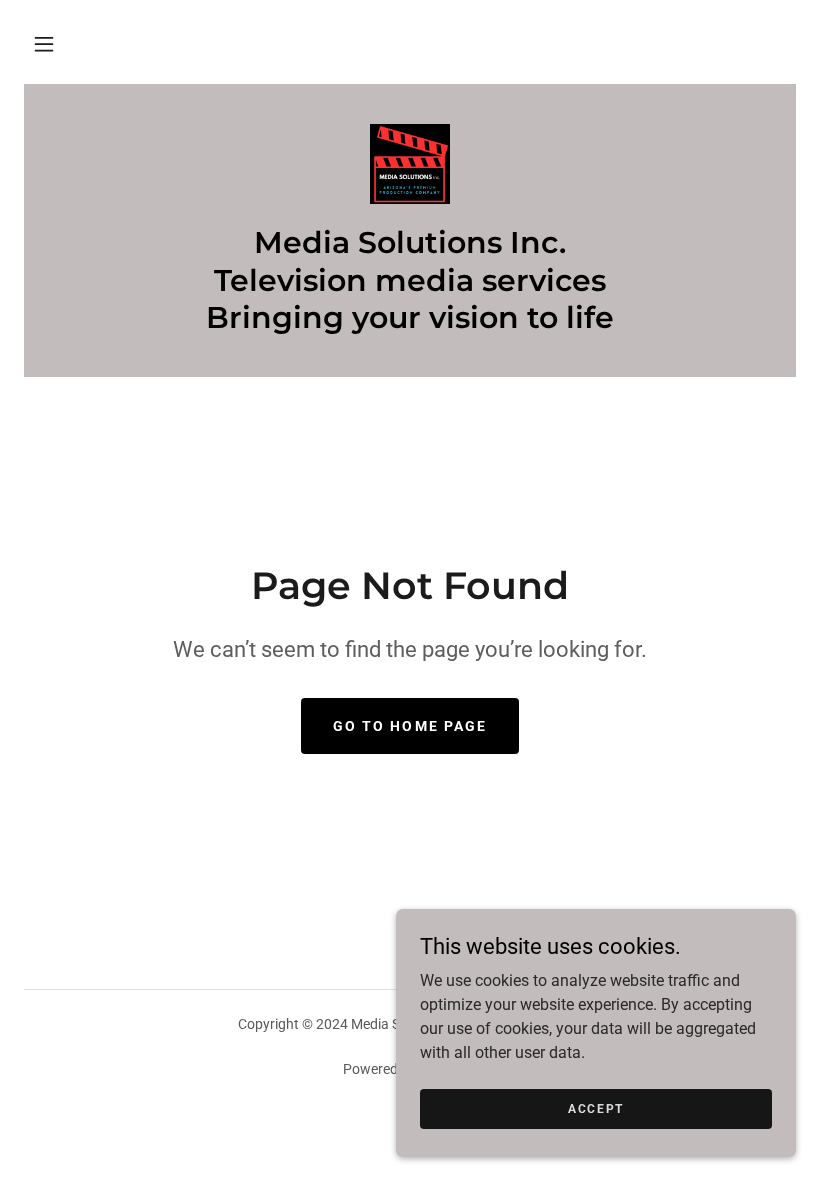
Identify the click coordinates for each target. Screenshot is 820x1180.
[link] (410, 164)
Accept (596, 1108)
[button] (44, 44)
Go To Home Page (409, 726)
